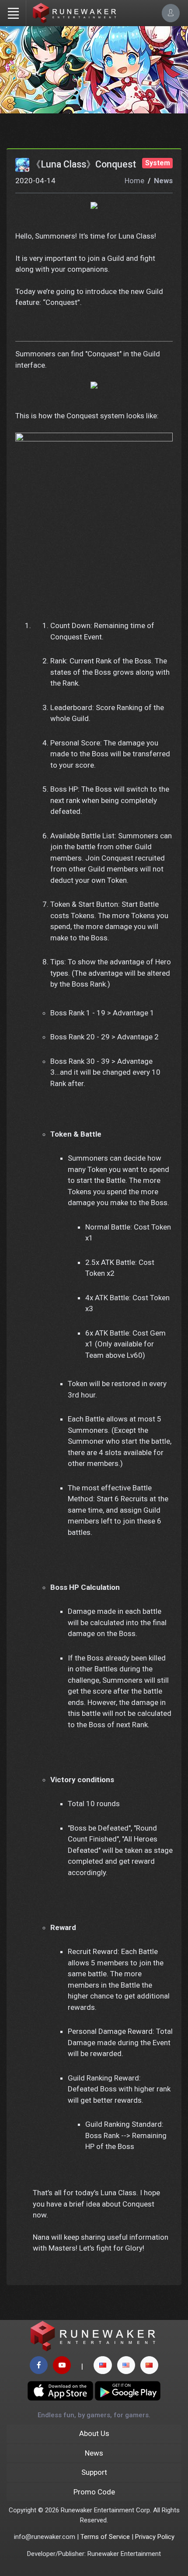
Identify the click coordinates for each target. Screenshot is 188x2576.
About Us (94, 2433)
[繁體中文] (103, 2365)
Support (94, 2472)
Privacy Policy (155, 2537)
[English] (126, 2365)
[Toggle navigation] (13, 13)
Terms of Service (105, 2537)
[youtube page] (62, 2365)
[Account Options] (171, 13)
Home (134, 181)
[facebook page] (39, 2365)
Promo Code (94, 2492)
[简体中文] (149, 2365)
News (163, 181)
